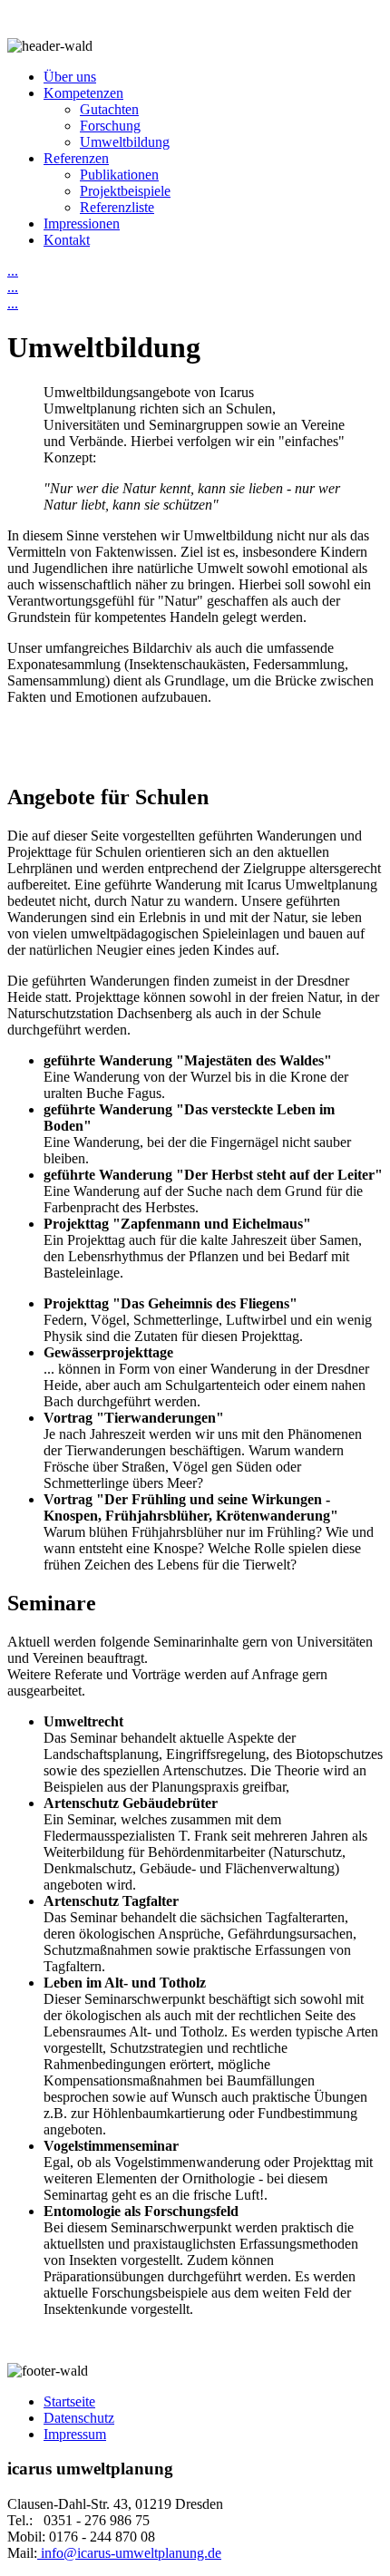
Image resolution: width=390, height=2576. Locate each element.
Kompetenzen (83, 93)
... (13, 271)
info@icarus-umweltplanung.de (129, 2553)
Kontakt (67, 240)
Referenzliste (117, 207)
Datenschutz (79, 2418)
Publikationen (119, 175)
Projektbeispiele (125, 191)
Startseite (69, 2401)
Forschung (110, 126)
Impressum (75, 2434)
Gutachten (109, 109)
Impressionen (82, 224)
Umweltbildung (125, 142)
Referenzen (76, 158)
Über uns (70, 77)
